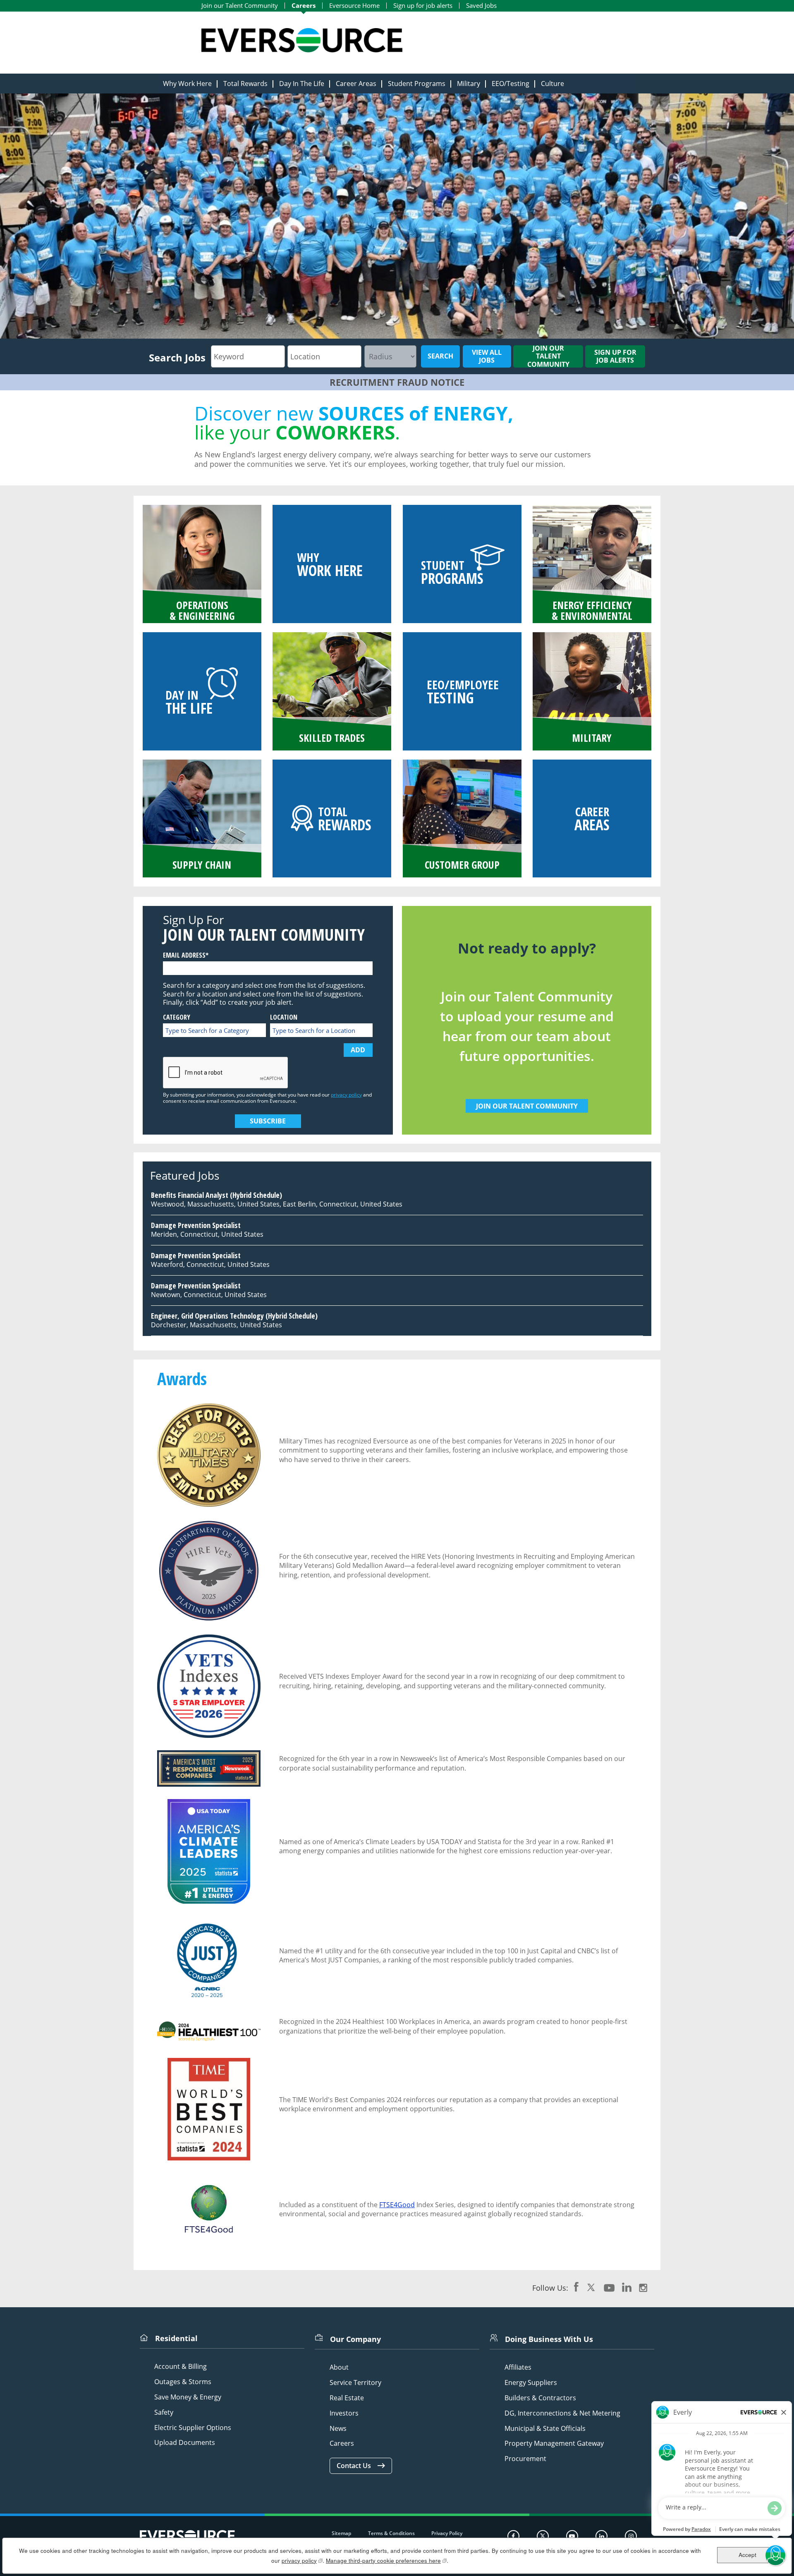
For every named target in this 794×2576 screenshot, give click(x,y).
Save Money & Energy (188, 2397)
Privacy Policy (447, 2533)
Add (358, 1050)
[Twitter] (543, 2536)
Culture (552, 84)
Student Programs (417, 84)
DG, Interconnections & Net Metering (562, 2413)
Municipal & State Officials (545, 2429)
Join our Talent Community (240, 6)
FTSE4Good (397, 2205)
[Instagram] (631, 2536)
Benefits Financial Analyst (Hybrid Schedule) (216, 1195)
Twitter (591, 2287)
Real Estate (347, 2398)
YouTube (609, 2287)
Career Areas (356, 84)
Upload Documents (185, 2443)
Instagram (643, 2287)
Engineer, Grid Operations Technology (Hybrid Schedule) (234, 1316)
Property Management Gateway (554, 2443)
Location (284, 1017)
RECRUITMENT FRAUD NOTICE (397, 382)
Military (469, 84)
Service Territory (355, 2383)
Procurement (525, 2459)
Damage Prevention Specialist (196, 1225)
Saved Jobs (481, 6)
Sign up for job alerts (423, 6)
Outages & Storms (183, 2382)
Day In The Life (302, 84)
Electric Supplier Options (193, 2428)
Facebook (576, 2287)
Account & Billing (181, 2367)
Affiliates (518, 2367)
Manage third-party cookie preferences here (386, 2560)
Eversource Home (354, 6)
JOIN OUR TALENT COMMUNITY (527, 1106)
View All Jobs (487, 356)
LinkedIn (627, 2287)
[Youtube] (572, 2536)
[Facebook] (513, 2536)
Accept (747, 2555)
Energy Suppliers (531, 2383)
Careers (304, 6)
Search (440, 356)
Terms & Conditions (391, 2533)
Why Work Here (187, 84)
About (339, 2367)
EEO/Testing (511, 84)
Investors (344, 2413)
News (338, 2429)
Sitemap (341, 2533)
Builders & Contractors (540, 2398)
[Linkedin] (601, 2536)
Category (177, 1017)
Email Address (184, 955)
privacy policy (346, 1095)
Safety (164, 2412)
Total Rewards (245, 84)
